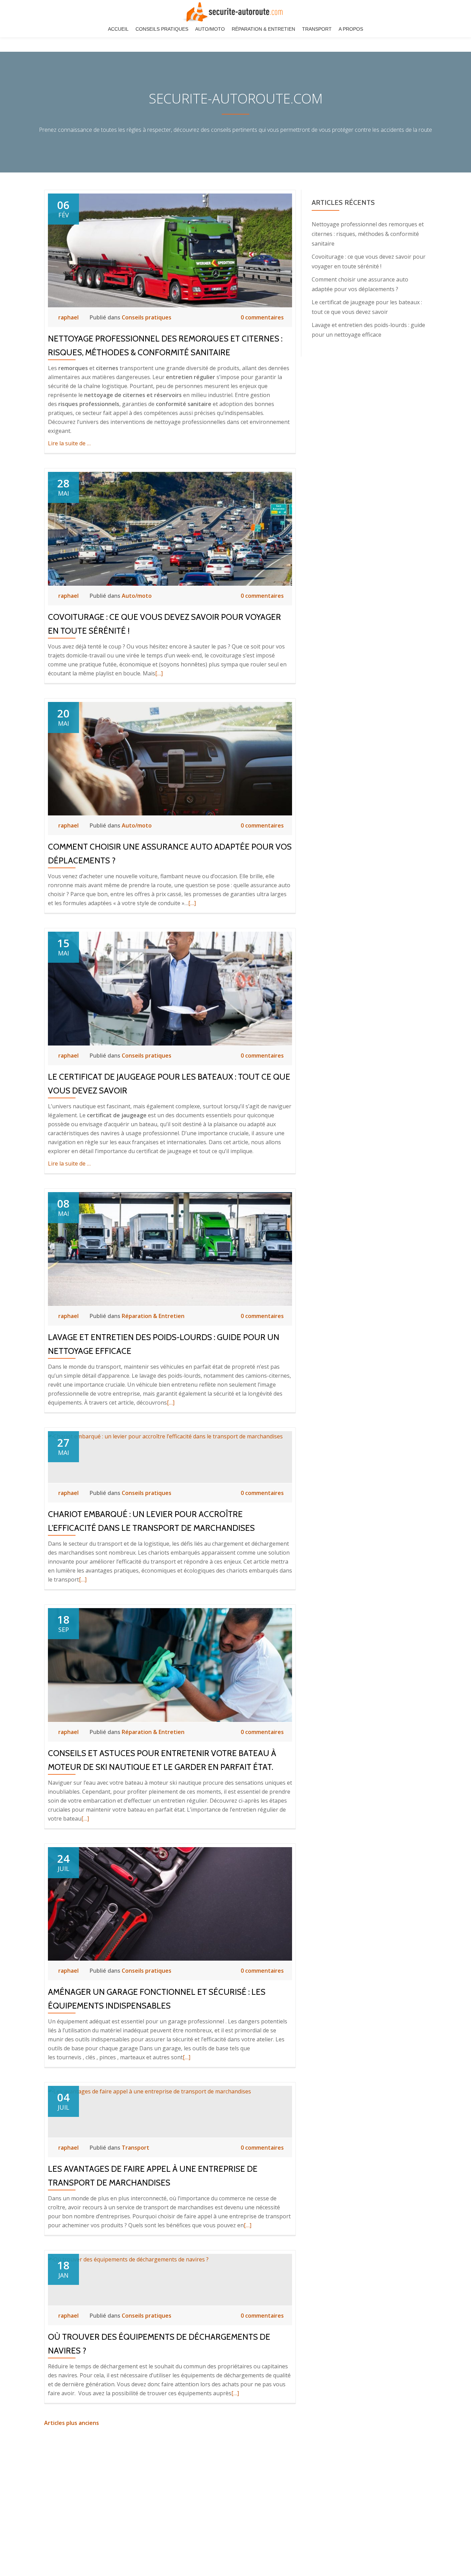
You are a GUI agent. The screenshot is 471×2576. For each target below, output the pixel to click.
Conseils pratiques (162, 29)
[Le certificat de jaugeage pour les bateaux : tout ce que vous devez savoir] (170, 988)
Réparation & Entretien (263, 29)
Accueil (118, 29)
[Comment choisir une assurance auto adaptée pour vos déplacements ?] (170, 758)
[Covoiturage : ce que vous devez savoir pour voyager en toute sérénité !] (170, 528)
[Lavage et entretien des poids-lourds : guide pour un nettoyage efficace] (170, 1248)
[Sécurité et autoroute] (235, 12)
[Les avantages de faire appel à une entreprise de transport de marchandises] (149, 2091)
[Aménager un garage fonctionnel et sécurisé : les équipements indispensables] (170, 1903)
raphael (69, 317)
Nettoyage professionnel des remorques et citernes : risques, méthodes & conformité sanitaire (368, 234)
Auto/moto (210, 29)
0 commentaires (262, 317)
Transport (317, 29)
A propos (351, 29)
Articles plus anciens (72, 2423)
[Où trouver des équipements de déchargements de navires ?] (128, 2259)
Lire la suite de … (69, 443)
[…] (159, 673)
